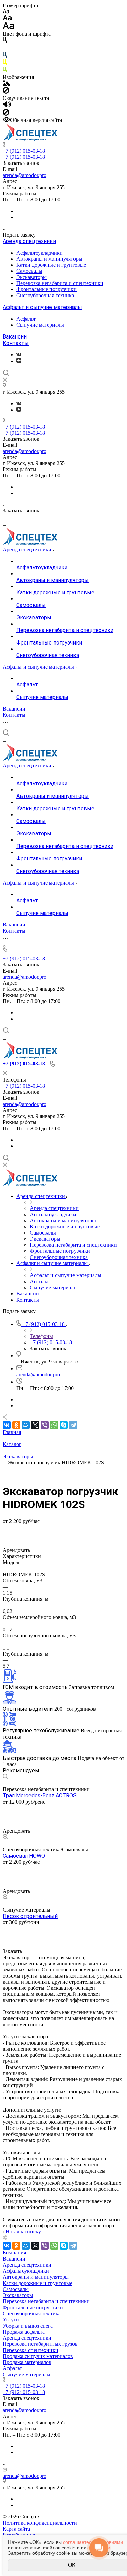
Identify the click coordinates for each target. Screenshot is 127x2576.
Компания (14, 2253)
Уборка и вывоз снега (28, 2326)
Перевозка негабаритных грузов (40, 2344)
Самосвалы (29, 271)
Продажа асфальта (24, 2332)
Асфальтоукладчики (39, 253)
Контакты (16, 343)
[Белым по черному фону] (5, 49)
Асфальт (26, 319)
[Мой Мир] (26, 1425)
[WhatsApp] (54, 1425)
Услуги (11, 2320)
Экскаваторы (31, 277)
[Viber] (45, 1425)
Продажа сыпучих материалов (38, 2356)
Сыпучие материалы (40, 325)
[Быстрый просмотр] (5, 1777)
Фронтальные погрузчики (46, 289)
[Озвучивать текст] (7, 106)
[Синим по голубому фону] (5, 56)
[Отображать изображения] (7, 84)
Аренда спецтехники (29, 241)
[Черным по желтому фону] (5, 63)
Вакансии (15, 337)
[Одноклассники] (16, 1425)
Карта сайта (16, 2529)
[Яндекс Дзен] (19, 361)
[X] (35, 1425)
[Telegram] (73, 1425)
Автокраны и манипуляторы (49, 259)
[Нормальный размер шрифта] (7, 19)
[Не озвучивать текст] (6, 114)
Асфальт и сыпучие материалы (42, 307)
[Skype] (64, 1425)
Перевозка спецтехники (30, 2350)
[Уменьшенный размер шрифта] (6, 12)
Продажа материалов (27, 2362)
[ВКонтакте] (19, 355)
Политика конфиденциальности (40, 2523)
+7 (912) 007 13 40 (24, 1928)
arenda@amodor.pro (25, 175)
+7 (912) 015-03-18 (24, 151)
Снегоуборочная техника (45, 295)
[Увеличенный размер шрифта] (8, 28)
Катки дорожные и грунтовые (51, 265)
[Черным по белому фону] (5, 41)
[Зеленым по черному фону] (5, 71)
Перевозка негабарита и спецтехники (60, 283)
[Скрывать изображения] (6, 92)
